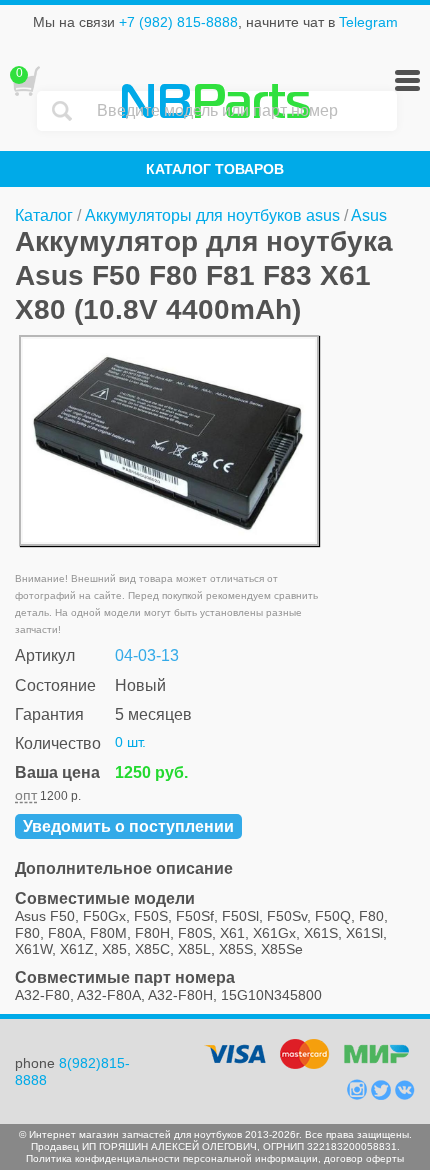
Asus (369, 215)
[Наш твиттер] (383, 1095)
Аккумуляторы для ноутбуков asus (212, 215)
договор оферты (364, 1158)
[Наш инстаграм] (359, 1095)
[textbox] (242, 111)
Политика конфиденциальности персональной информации (172, 1158)
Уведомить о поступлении (128, 826)
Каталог (44, 215)
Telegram (368, 22)
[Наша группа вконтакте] (405, 1095)
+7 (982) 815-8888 (178, 22)
